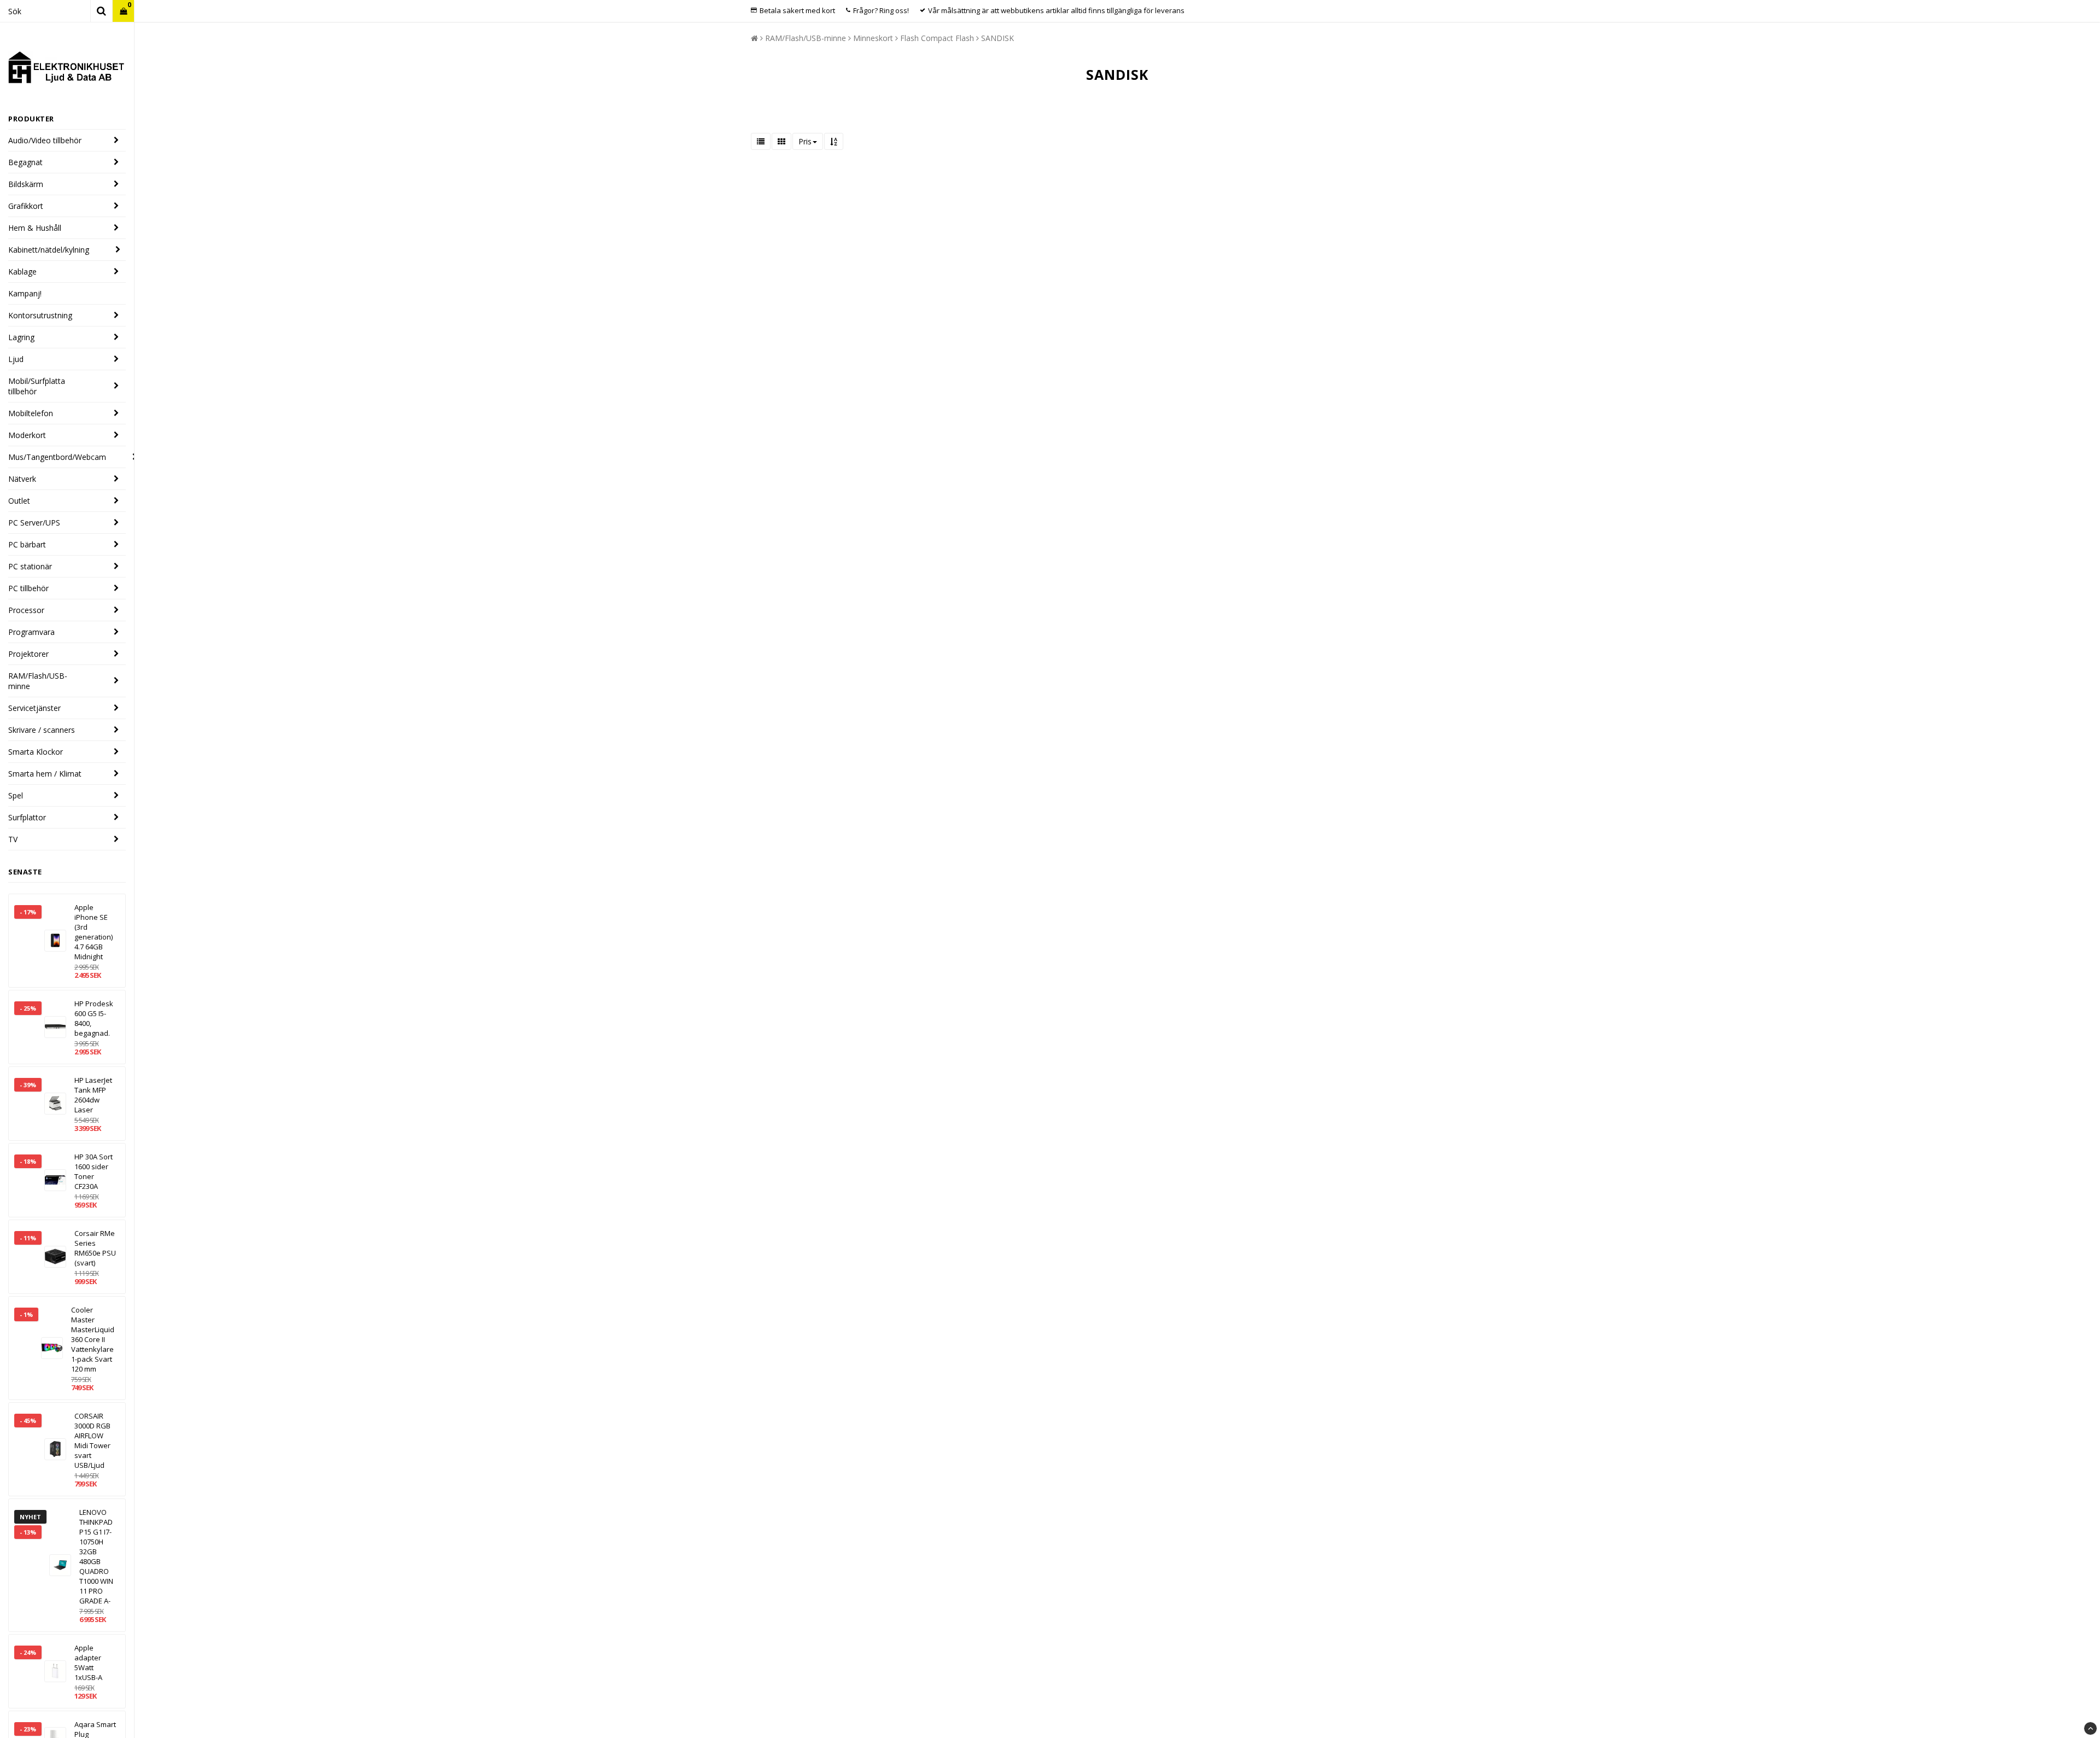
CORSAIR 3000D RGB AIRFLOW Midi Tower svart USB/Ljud (92, 1440)
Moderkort (27, 435)
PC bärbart (27, 544)
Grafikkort (26, 206)
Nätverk (22, 479)
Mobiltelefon (31, 413)
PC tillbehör (28, 588)
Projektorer (28, 654)
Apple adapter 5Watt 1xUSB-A (88, 1663)
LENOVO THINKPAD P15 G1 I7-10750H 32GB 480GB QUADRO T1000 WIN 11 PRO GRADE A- (96, 1556)
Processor (26, 610)
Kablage (22, 272)
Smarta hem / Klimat (45, 774)
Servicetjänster (34, 708)
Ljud (16, 359)
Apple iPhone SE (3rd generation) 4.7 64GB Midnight (94, 932)
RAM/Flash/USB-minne (38, 681)
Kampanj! (25, 293)
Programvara (31, 632)
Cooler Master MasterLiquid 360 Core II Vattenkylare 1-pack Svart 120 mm (93, 1339)
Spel (16, 795)
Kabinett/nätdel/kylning (49, 250)
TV (13, 839)
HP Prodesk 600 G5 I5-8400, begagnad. (94, 1018)
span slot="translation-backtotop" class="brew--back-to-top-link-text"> (2090, 1728)
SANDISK (997, 38)
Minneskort (873, 38)
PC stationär (30, 566)
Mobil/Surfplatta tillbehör (37, 386)
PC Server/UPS (34, 523)
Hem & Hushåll (35, 228)
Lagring (21, 337)
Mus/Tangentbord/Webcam (57, 457)
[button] (123, 11)
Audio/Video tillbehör (45, 140)
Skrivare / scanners (42, 730)
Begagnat (25, 162)
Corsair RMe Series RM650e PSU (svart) (95, 1248)
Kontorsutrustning (40, 315)
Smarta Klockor (36, 752)
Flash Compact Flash (937, 38)
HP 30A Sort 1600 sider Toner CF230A (94, 1171)
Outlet (19, 501)
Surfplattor (27, 817)
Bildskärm (26, 184)
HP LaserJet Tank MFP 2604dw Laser (93, 1095)
